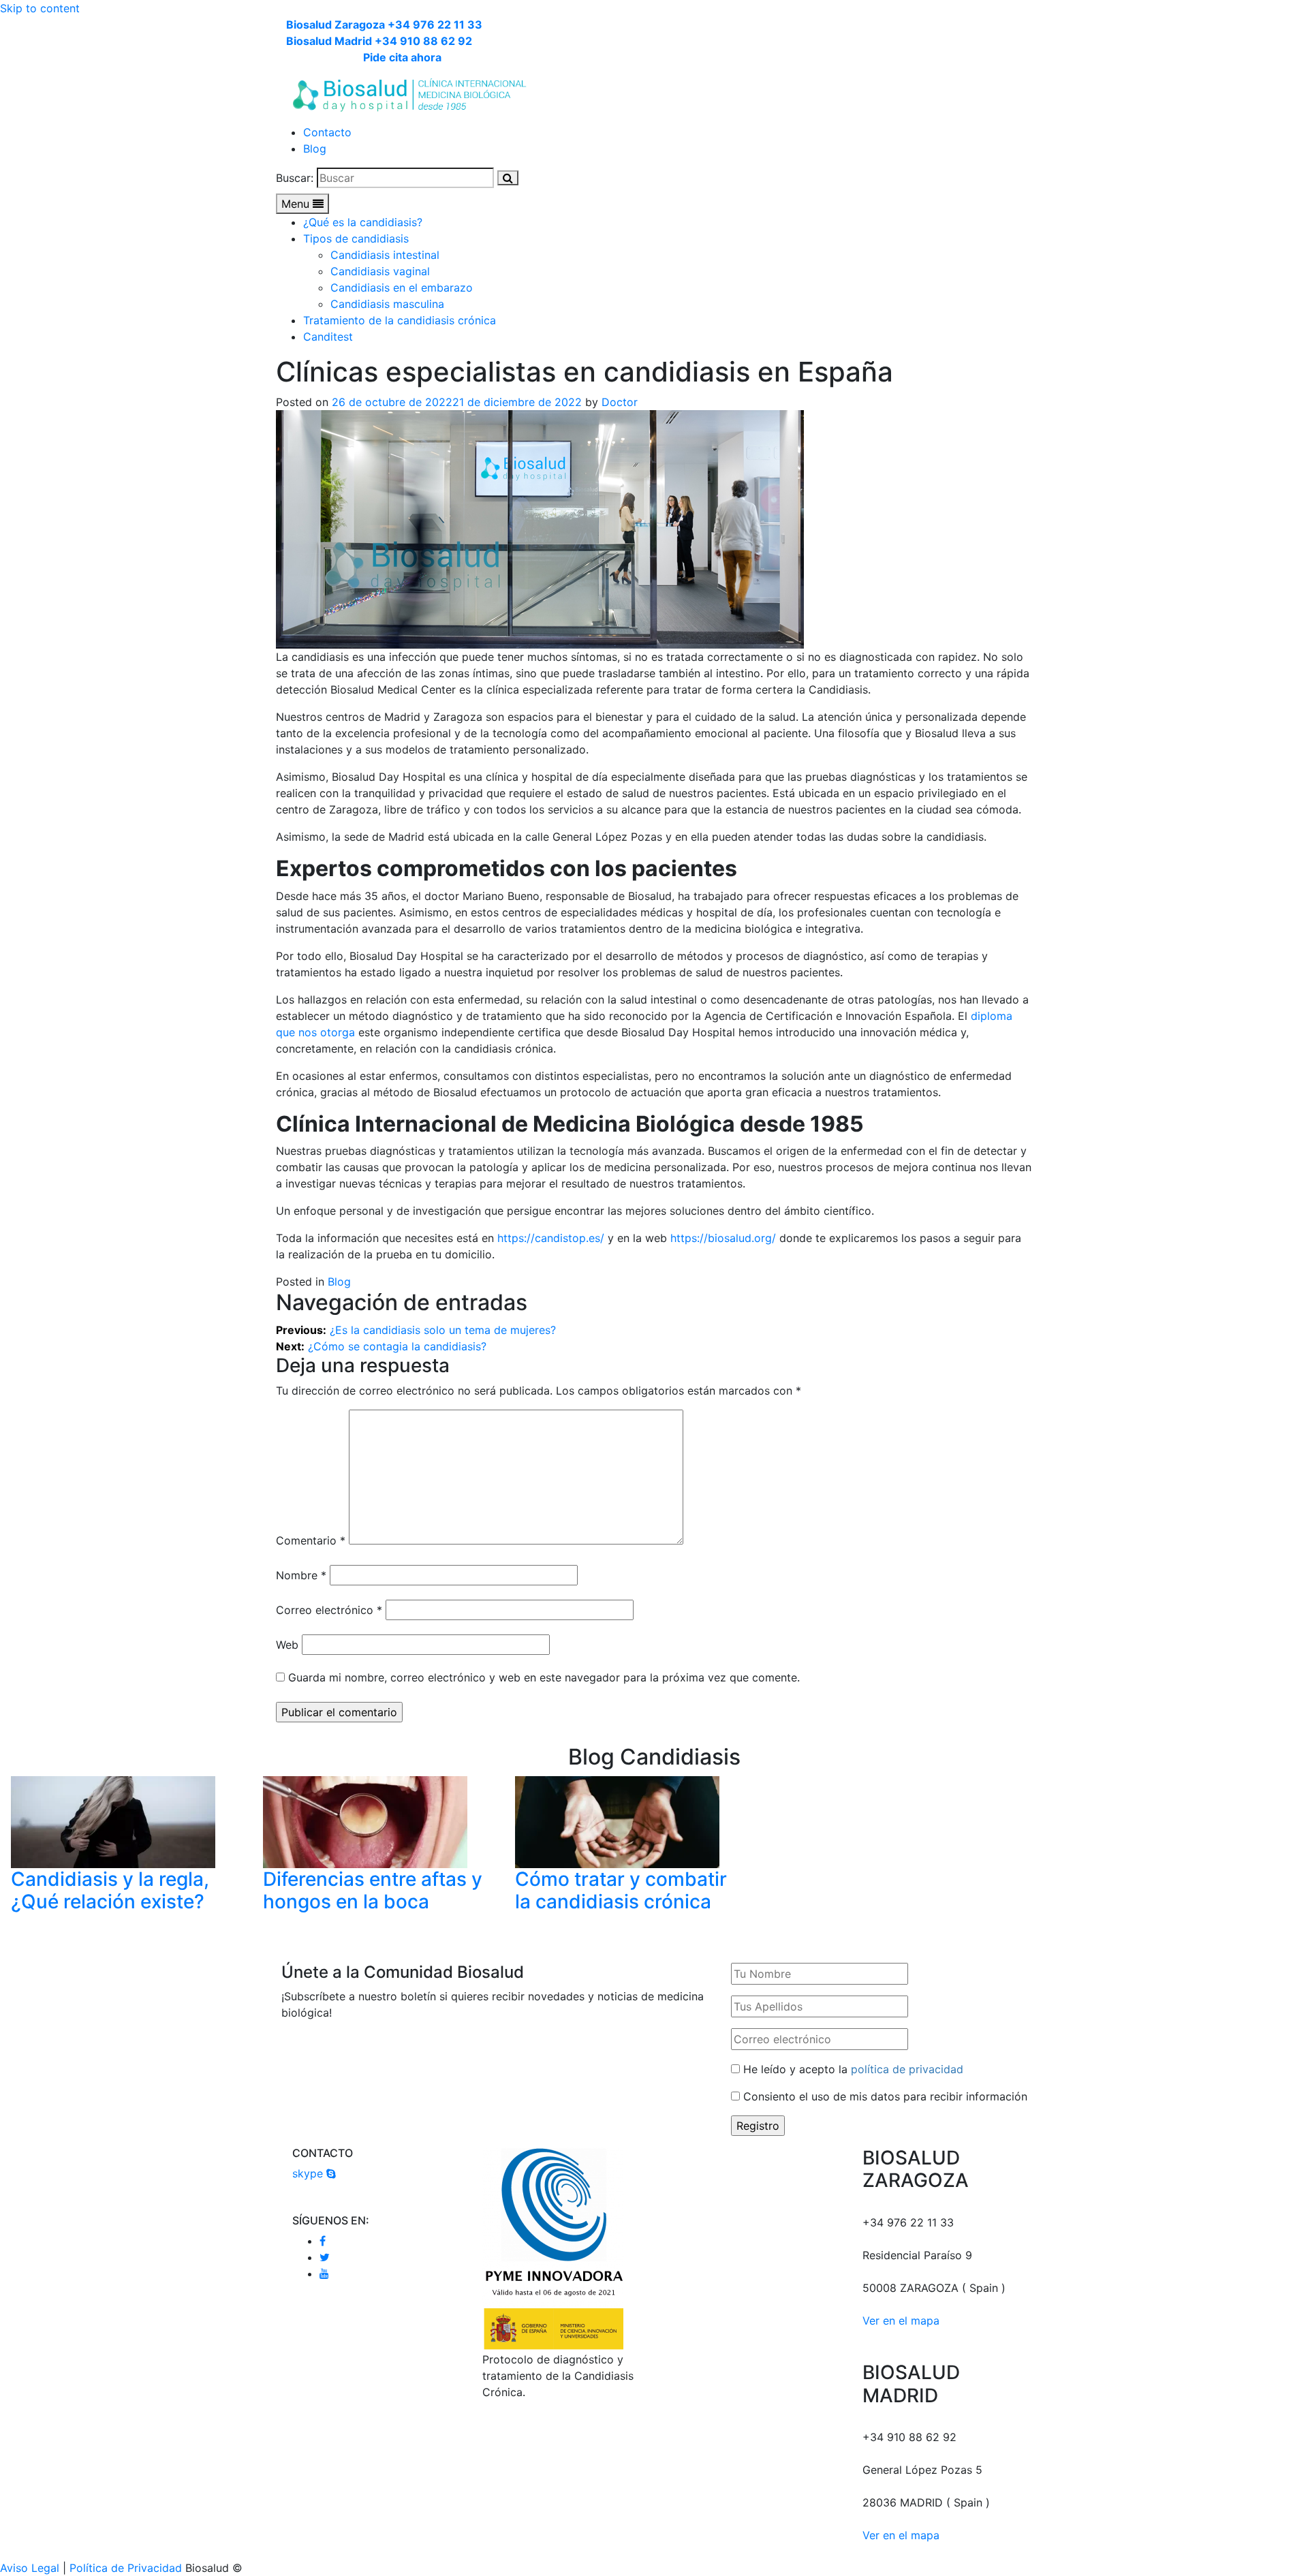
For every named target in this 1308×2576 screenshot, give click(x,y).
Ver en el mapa (901, 2321)
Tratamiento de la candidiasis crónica (400, 320)
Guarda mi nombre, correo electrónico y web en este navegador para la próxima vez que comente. (544, 1677)
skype (309, 2173)
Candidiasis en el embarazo (402, 288)
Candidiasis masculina (387, 304)
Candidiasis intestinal (385, 255)
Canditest (328, 337)
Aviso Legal (30, 2568)
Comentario (311, 1540)
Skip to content (40, 8)
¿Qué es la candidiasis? (363, 222)
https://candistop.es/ (551, 1238)
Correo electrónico (329, 1610)
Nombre (301, 1575)
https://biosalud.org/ (723, 1238)
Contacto (327, 132)
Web (287, 1645)
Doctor (620, 402)
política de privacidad (907, 2069)
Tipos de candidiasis (356, 238)
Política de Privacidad (126, 2568)
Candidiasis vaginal (380, 271)
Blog (315, 149)
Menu (297, 204)
